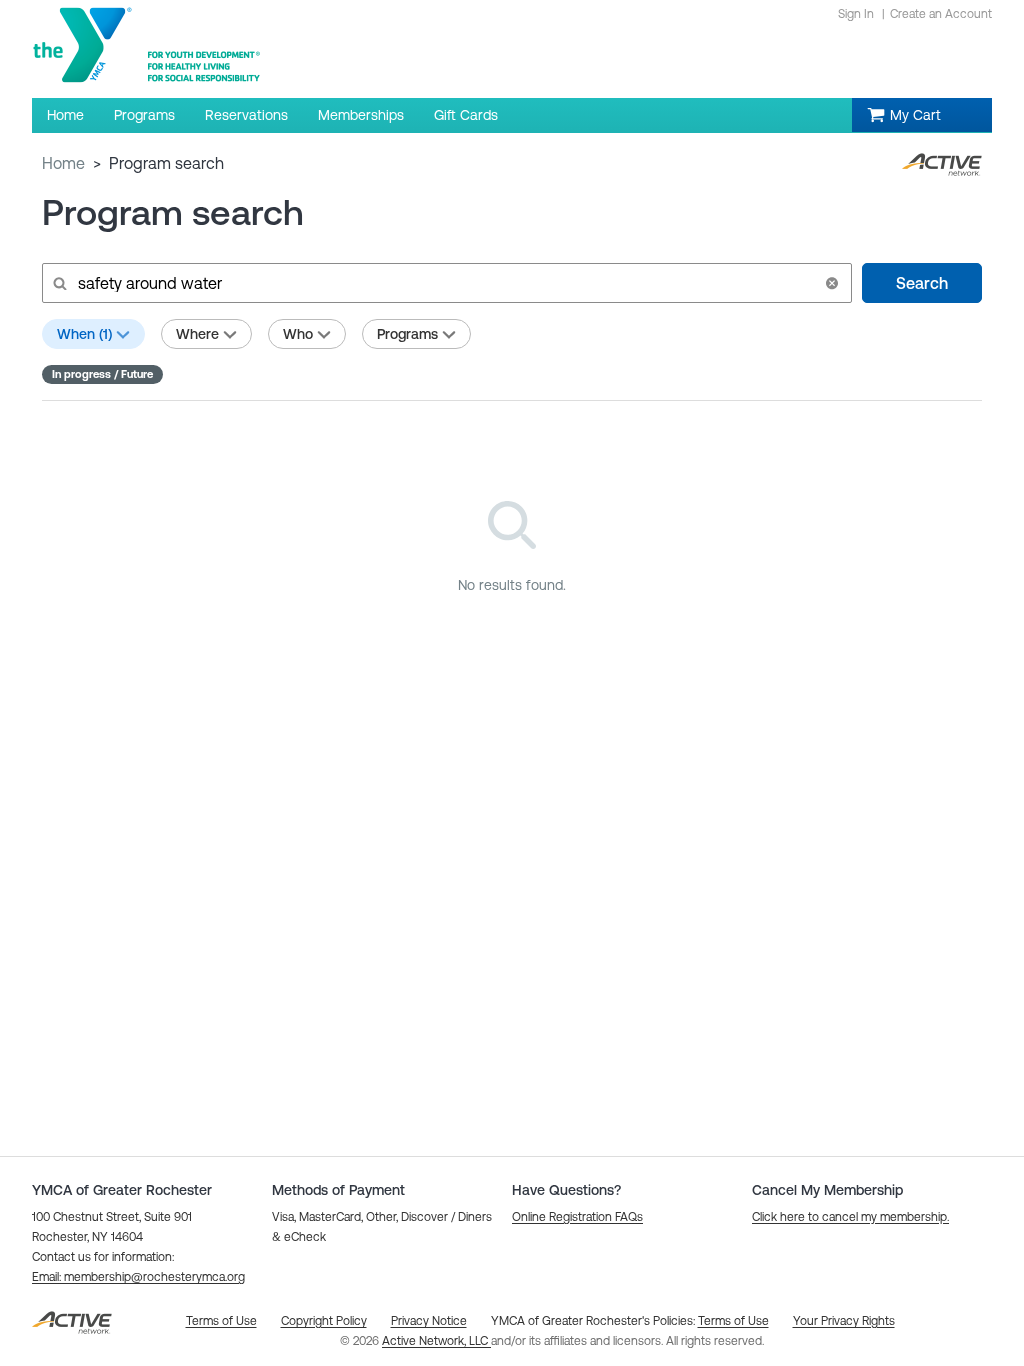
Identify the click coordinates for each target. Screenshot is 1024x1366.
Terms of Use (733, 1321)
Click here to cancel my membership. (850, 1217)
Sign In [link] (856, 14)
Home (63, 163)
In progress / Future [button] (102, 374)
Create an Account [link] (941, 14)
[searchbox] (445, 283)
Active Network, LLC (436, 1341)
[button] (832, 283)
